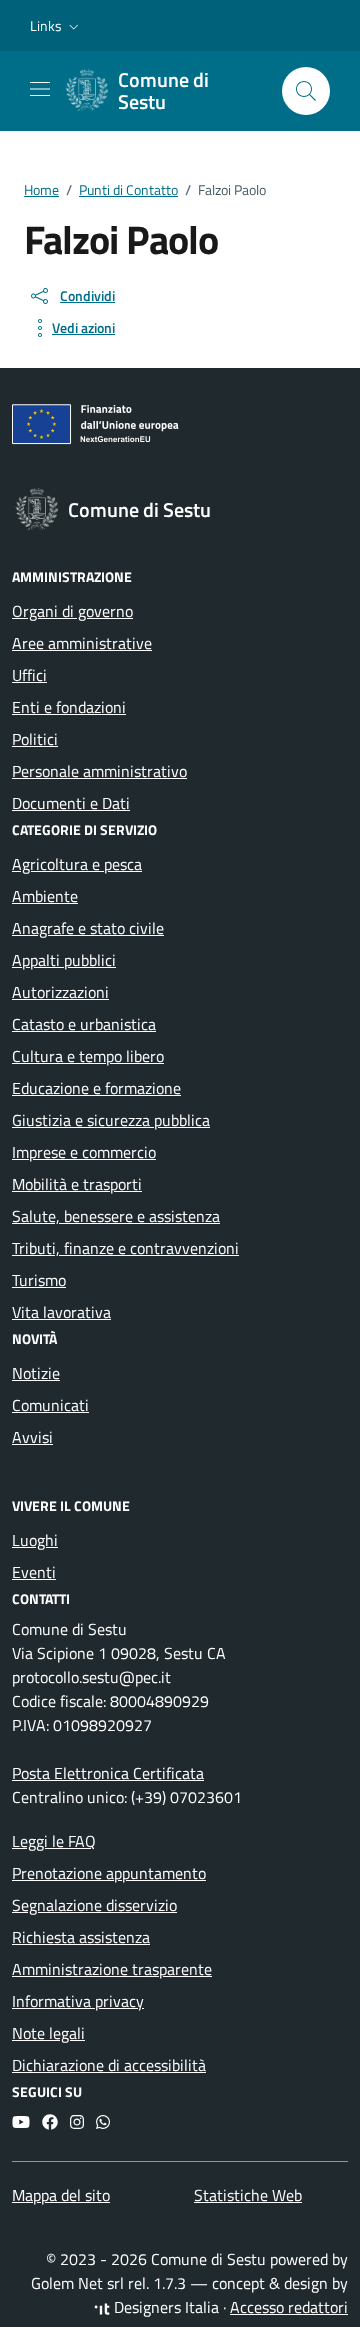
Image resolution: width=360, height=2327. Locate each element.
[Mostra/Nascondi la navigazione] (40, 89)
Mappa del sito (61, 2195)
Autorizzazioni (60, 992)
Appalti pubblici (64, 960)
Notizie (36, 1373)
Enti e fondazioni (69, 707)
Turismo (39, 1280)
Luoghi (35, 1540)
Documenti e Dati (71, 803)
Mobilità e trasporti (77, 1184)
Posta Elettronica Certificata (108, 1773)
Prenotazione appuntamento (109, 1873)
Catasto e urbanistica (84, 1024)
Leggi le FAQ (54, 1841)
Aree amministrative (82, 643)
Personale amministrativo (99, 771)
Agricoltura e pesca (77, 864)
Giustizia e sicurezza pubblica (111, 1120)
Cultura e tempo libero (88, 1056)
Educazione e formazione (96, 1088)
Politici (35, 739)
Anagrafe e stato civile (88, 928)
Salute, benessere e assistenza (116, 1216)
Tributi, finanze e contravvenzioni (125, 1248)
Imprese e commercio (84, 1152)
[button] (56, 26)
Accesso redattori (289, 2307)
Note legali (48, 2033)
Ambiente (45, 896)
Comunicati (50, 1405)
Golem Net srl (77, 2283)
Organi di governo (72, 611)
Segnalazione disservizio (94, 1905)
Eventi (34, 1572)
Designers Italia (164, 2307)
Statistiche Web (248, 2195)
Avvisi (32, 1437)
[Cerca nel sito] (306, 91)
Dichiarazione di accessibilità (109, 2065)
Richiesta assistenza (81, 1937)
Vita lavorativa (61, 1312)
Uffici (29, 675)
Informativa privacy (78, 2001)
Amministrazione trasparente (112, 1969)
